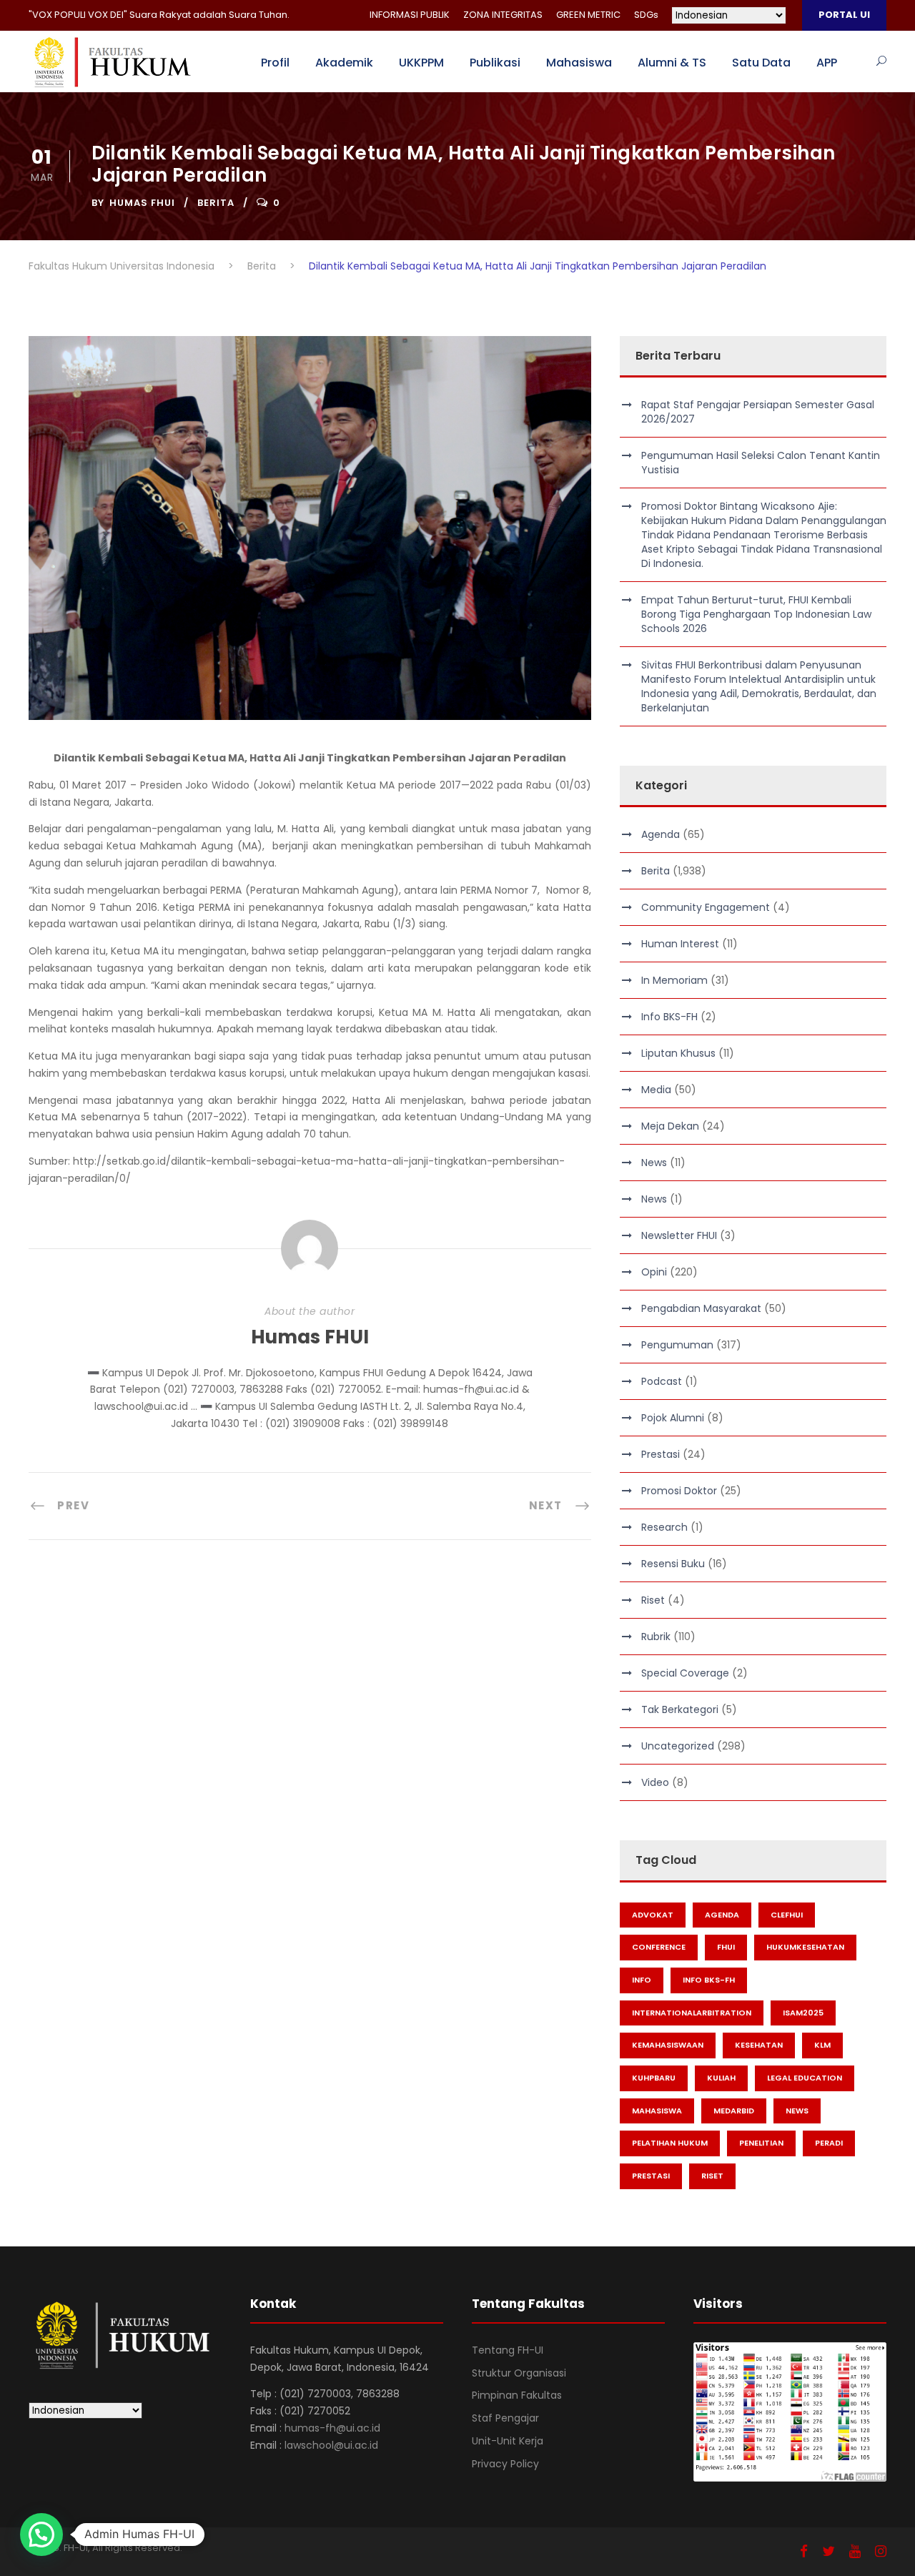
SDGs (646, 15)
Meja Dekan (670, 1126)
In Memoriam (674, 980)
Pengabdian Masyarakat (701, 1308)
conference (659, 1947)
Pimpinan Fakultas (517, 2395)
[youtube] (855, 2551)
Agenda (661, 834)
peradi (829, 2143)
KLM (822, 2045)
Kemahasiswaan (668, 2045)
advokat (653, 1915)
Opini (654, 1272)
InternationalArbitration (692, 2013)
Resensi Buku (673, 1564)
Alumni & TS (672, 63)
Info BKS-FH (669, 1017)
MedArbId (734, 2111)
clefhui (787, 1915)
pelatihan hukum (670, 2143)
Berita (216, 203)
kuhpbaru (654, 2078)
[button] (41, 2535)
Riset (653, 1600)
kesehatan (759, 2045)
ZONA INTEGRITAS (503, 15)
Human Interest (680, 944)
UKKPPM (421, 63)
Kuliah (721, 2078)
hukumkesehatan (805, 1947)
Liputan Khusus (678, 1053)
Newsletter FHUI (679, 1235)
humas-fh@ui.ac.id (332, 2428)
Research (664, 1527)
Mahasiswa (579, 63)
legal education (805, 2078)
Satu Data (761, 63)
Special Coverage (685, 1673)
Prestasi (661, 1454)
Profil (275, 63)
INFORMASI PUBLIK (410, 15)
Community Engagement (706, 907)
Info (642, 1980)
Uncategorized (678, 1746)
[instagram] (881, 2551)
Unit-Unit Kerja (508, 2441)
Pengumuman (677, 1345)
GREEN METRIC (588, 15)
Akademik (344, 63)
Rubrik (656, 1637)
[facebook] (804, 2551)
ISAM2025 (803, 2013)
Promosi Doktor (679, 1491)
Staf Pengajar (505, 2418)
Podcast (662, 1381)
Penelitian (761, 2143)
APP (827, 63)
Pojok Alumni (673, 1418)
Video (655, 1782)
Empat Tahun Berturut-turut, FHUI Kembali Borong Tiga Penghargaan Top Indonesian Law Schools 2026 (756, 614)
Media (656, 1090)
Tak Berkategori (680, 1709)
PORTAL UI (844, 15)
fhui (726, 1947)
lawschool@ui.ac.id (331, 2445)
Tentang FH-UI (508, 2350)
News (654, 1163)
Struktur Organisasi (519, 2373)
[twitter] (829, 2551)
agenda (722, 1915)
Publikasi (495, 63)
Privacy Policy (505, 2464)
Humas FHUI (142, 203)
